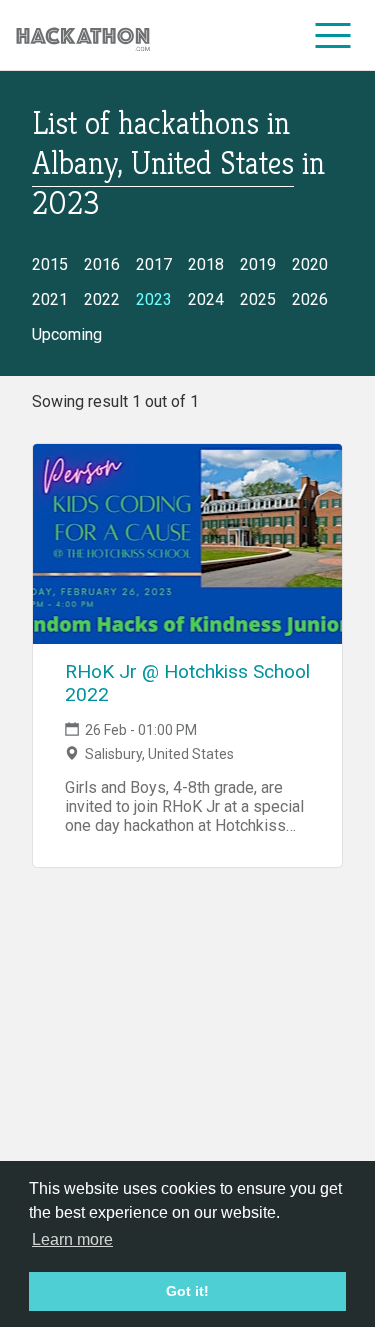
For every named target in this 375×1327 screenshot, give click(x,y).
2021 (50, 299)
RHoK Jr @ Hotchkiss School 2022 (187, 683)
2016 (102, 264)
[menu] (333, 35)
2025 (258, 299)
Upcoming (67, 334)
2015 (50, 264)
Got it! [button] (187, 1291)
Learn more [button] (72, 1239)
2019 (258, 264)
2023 (154, 299)
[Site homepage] (83, 35)
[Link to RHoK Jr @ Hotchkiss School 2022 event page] (187, 544)
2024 (206, 299)
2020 (310, 264)
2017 (154, 264)
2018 (206, 264)
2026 (310, 299)
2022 (102, 299)
